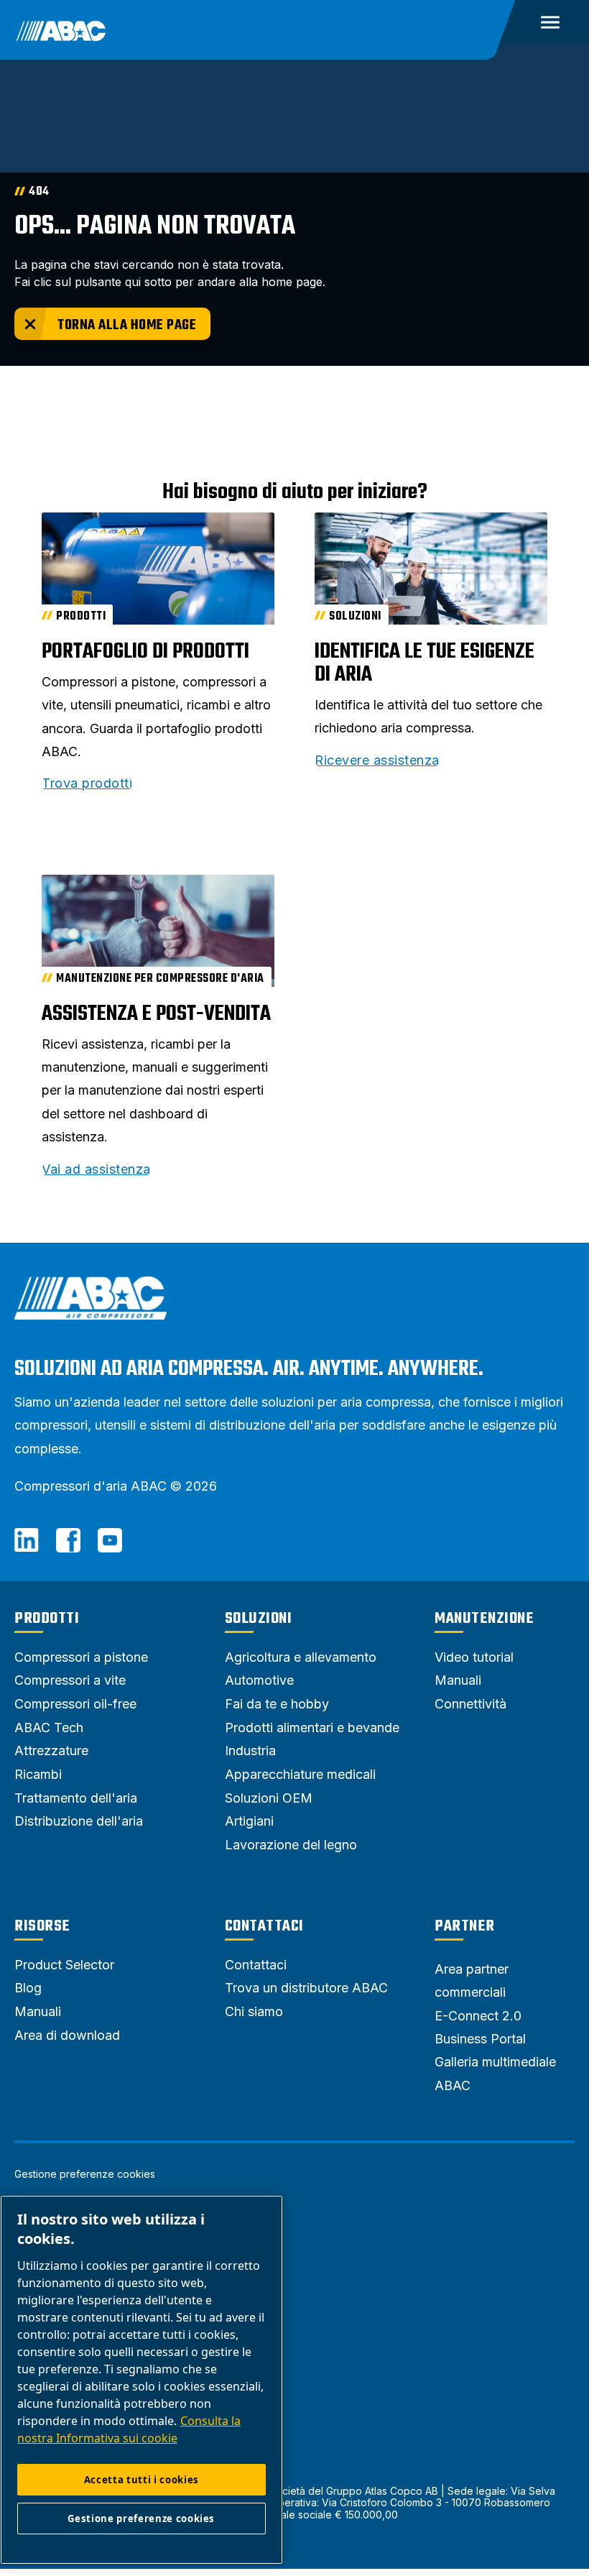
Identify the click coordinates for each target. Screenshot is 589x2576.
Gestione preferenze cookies (85, 2174)
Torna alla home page (127, 325)
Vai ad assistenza (96, 1169)
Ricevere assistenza (377, 760)
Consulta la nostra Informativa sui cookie (129, 2429)
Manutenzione (484, 1619)
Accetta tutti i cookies (142, 2480)
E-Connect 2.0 (478, 2016)
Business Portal (480, 2039)
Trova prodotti (87, 783)
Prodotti (47, 1619)
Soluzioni (259, 1619)
